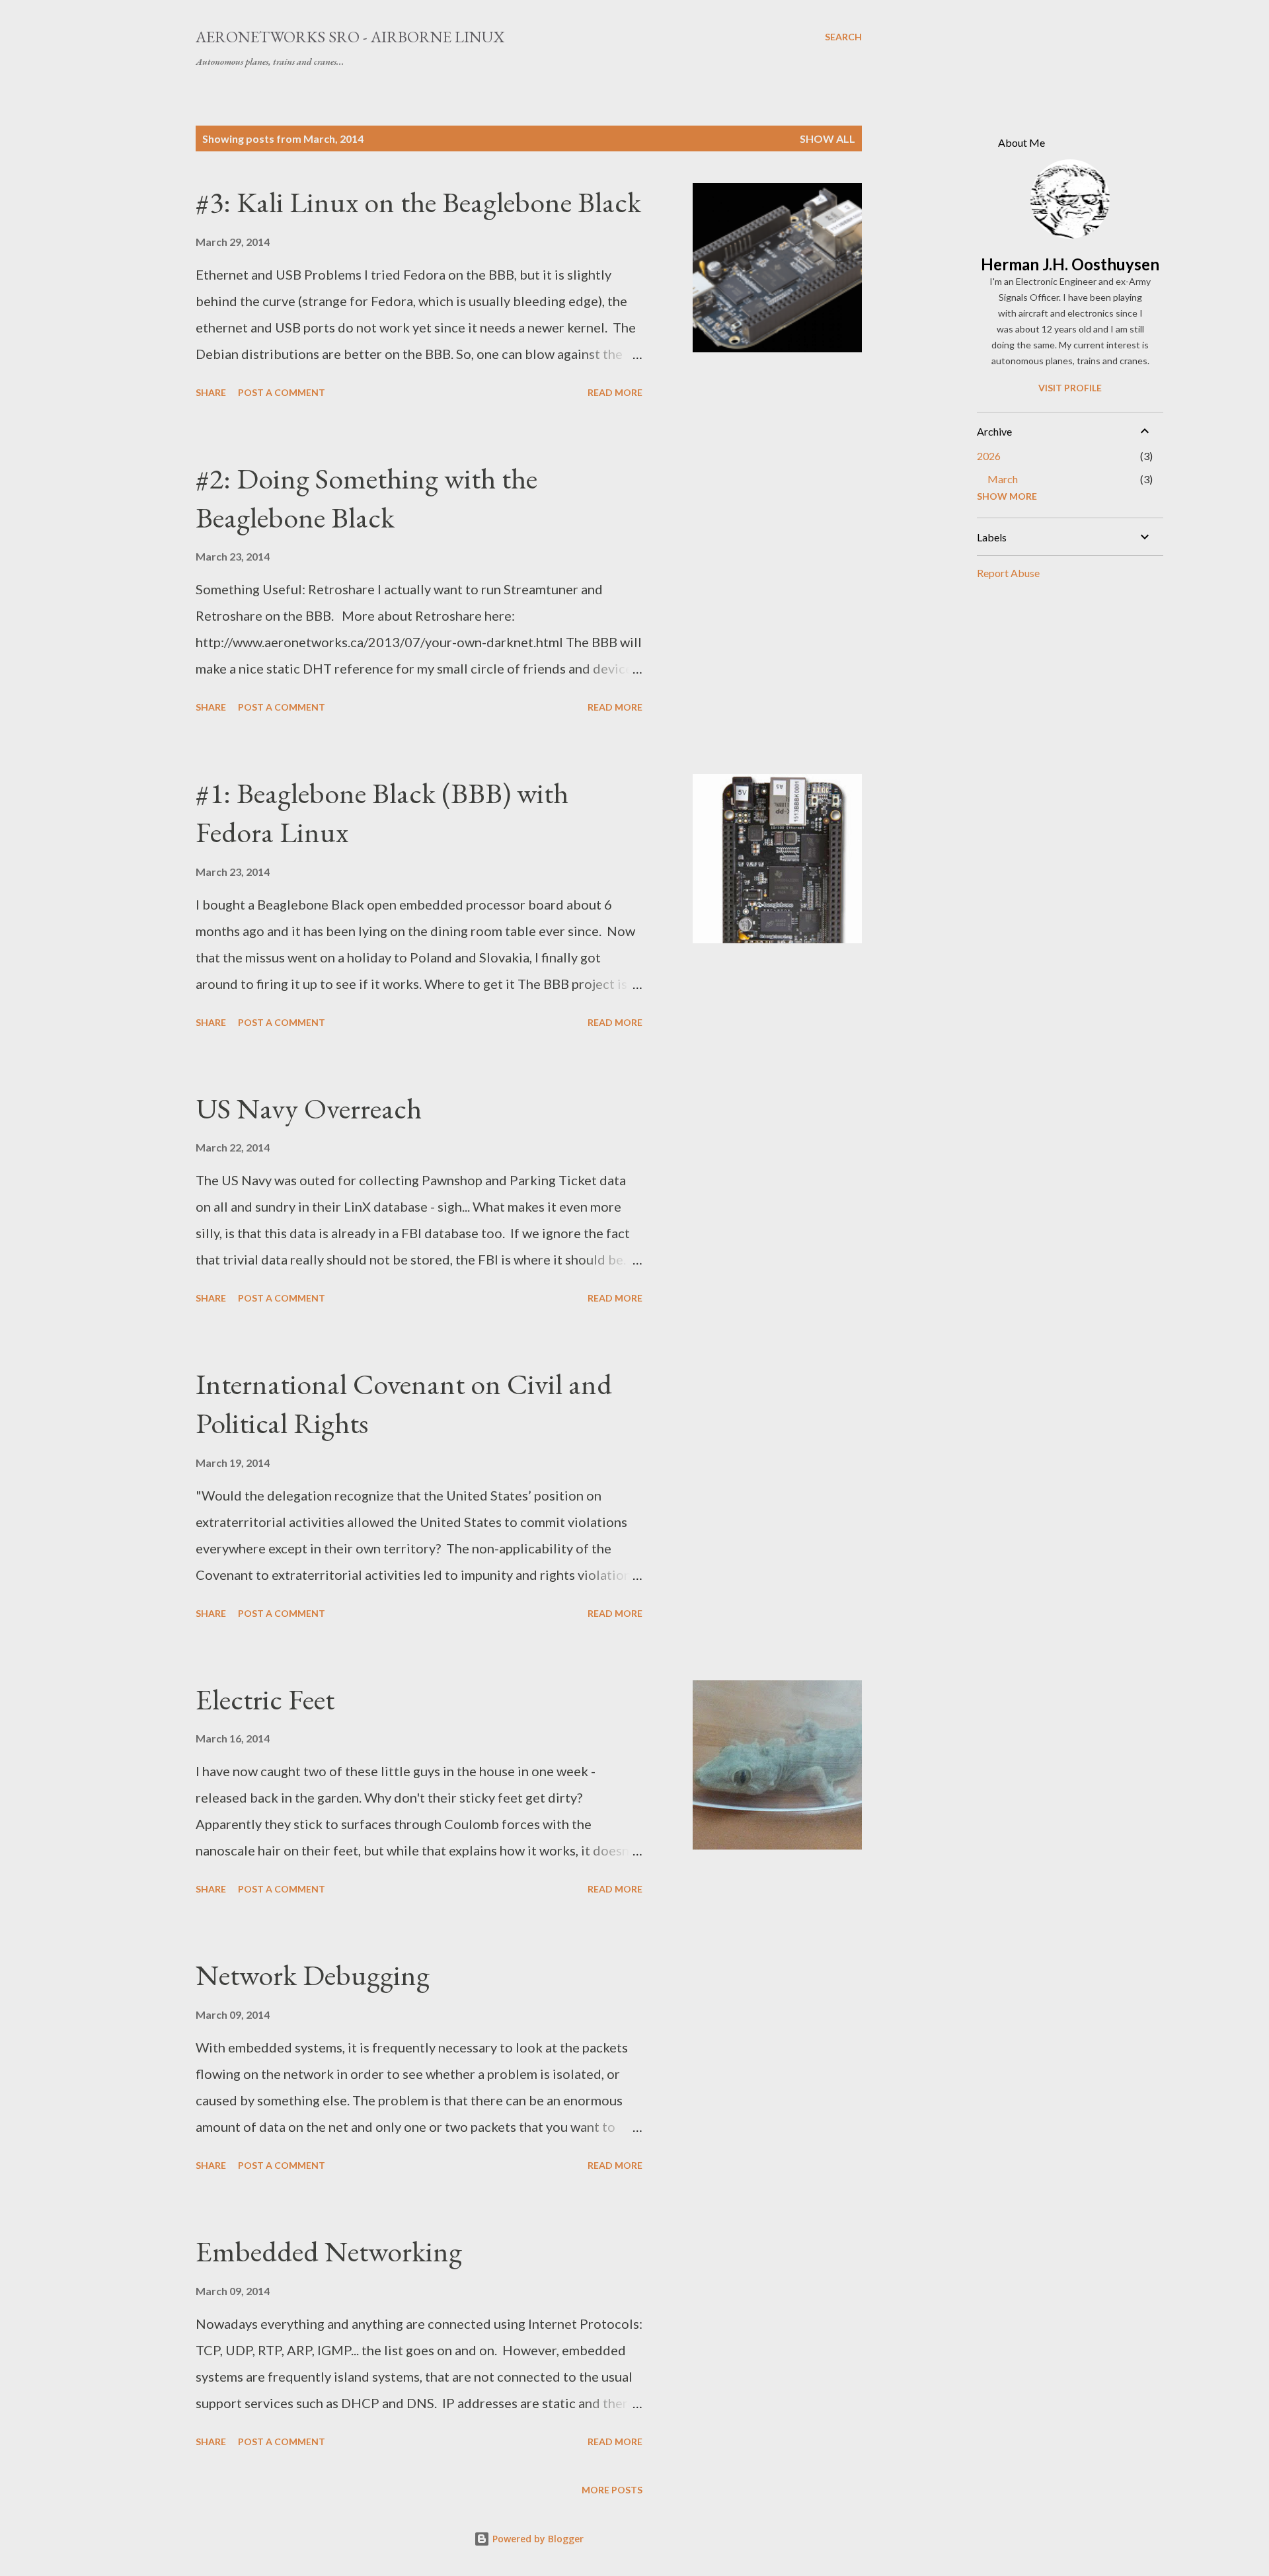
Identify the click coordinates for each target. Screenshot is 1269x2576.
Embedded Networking (329, 2251)
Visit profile (1070, 388)
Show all (827, 138)
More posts (612, 2490)
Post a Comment (282, 392)
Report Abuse (1008, 573)
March (1003, 479)
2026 (989, 456)
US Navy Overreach (309, 1108)
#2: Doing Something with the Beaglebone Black (366, 498)
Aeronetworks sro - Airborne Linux (350, 37)
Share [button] (211, 392)
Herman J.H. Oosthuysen (1070, 264)
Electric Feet (265, 1699)
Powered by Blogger (537, 2539)
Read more (615, 392)
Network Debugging (313, 1975)
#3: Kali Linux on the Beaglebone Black (418, 202)
